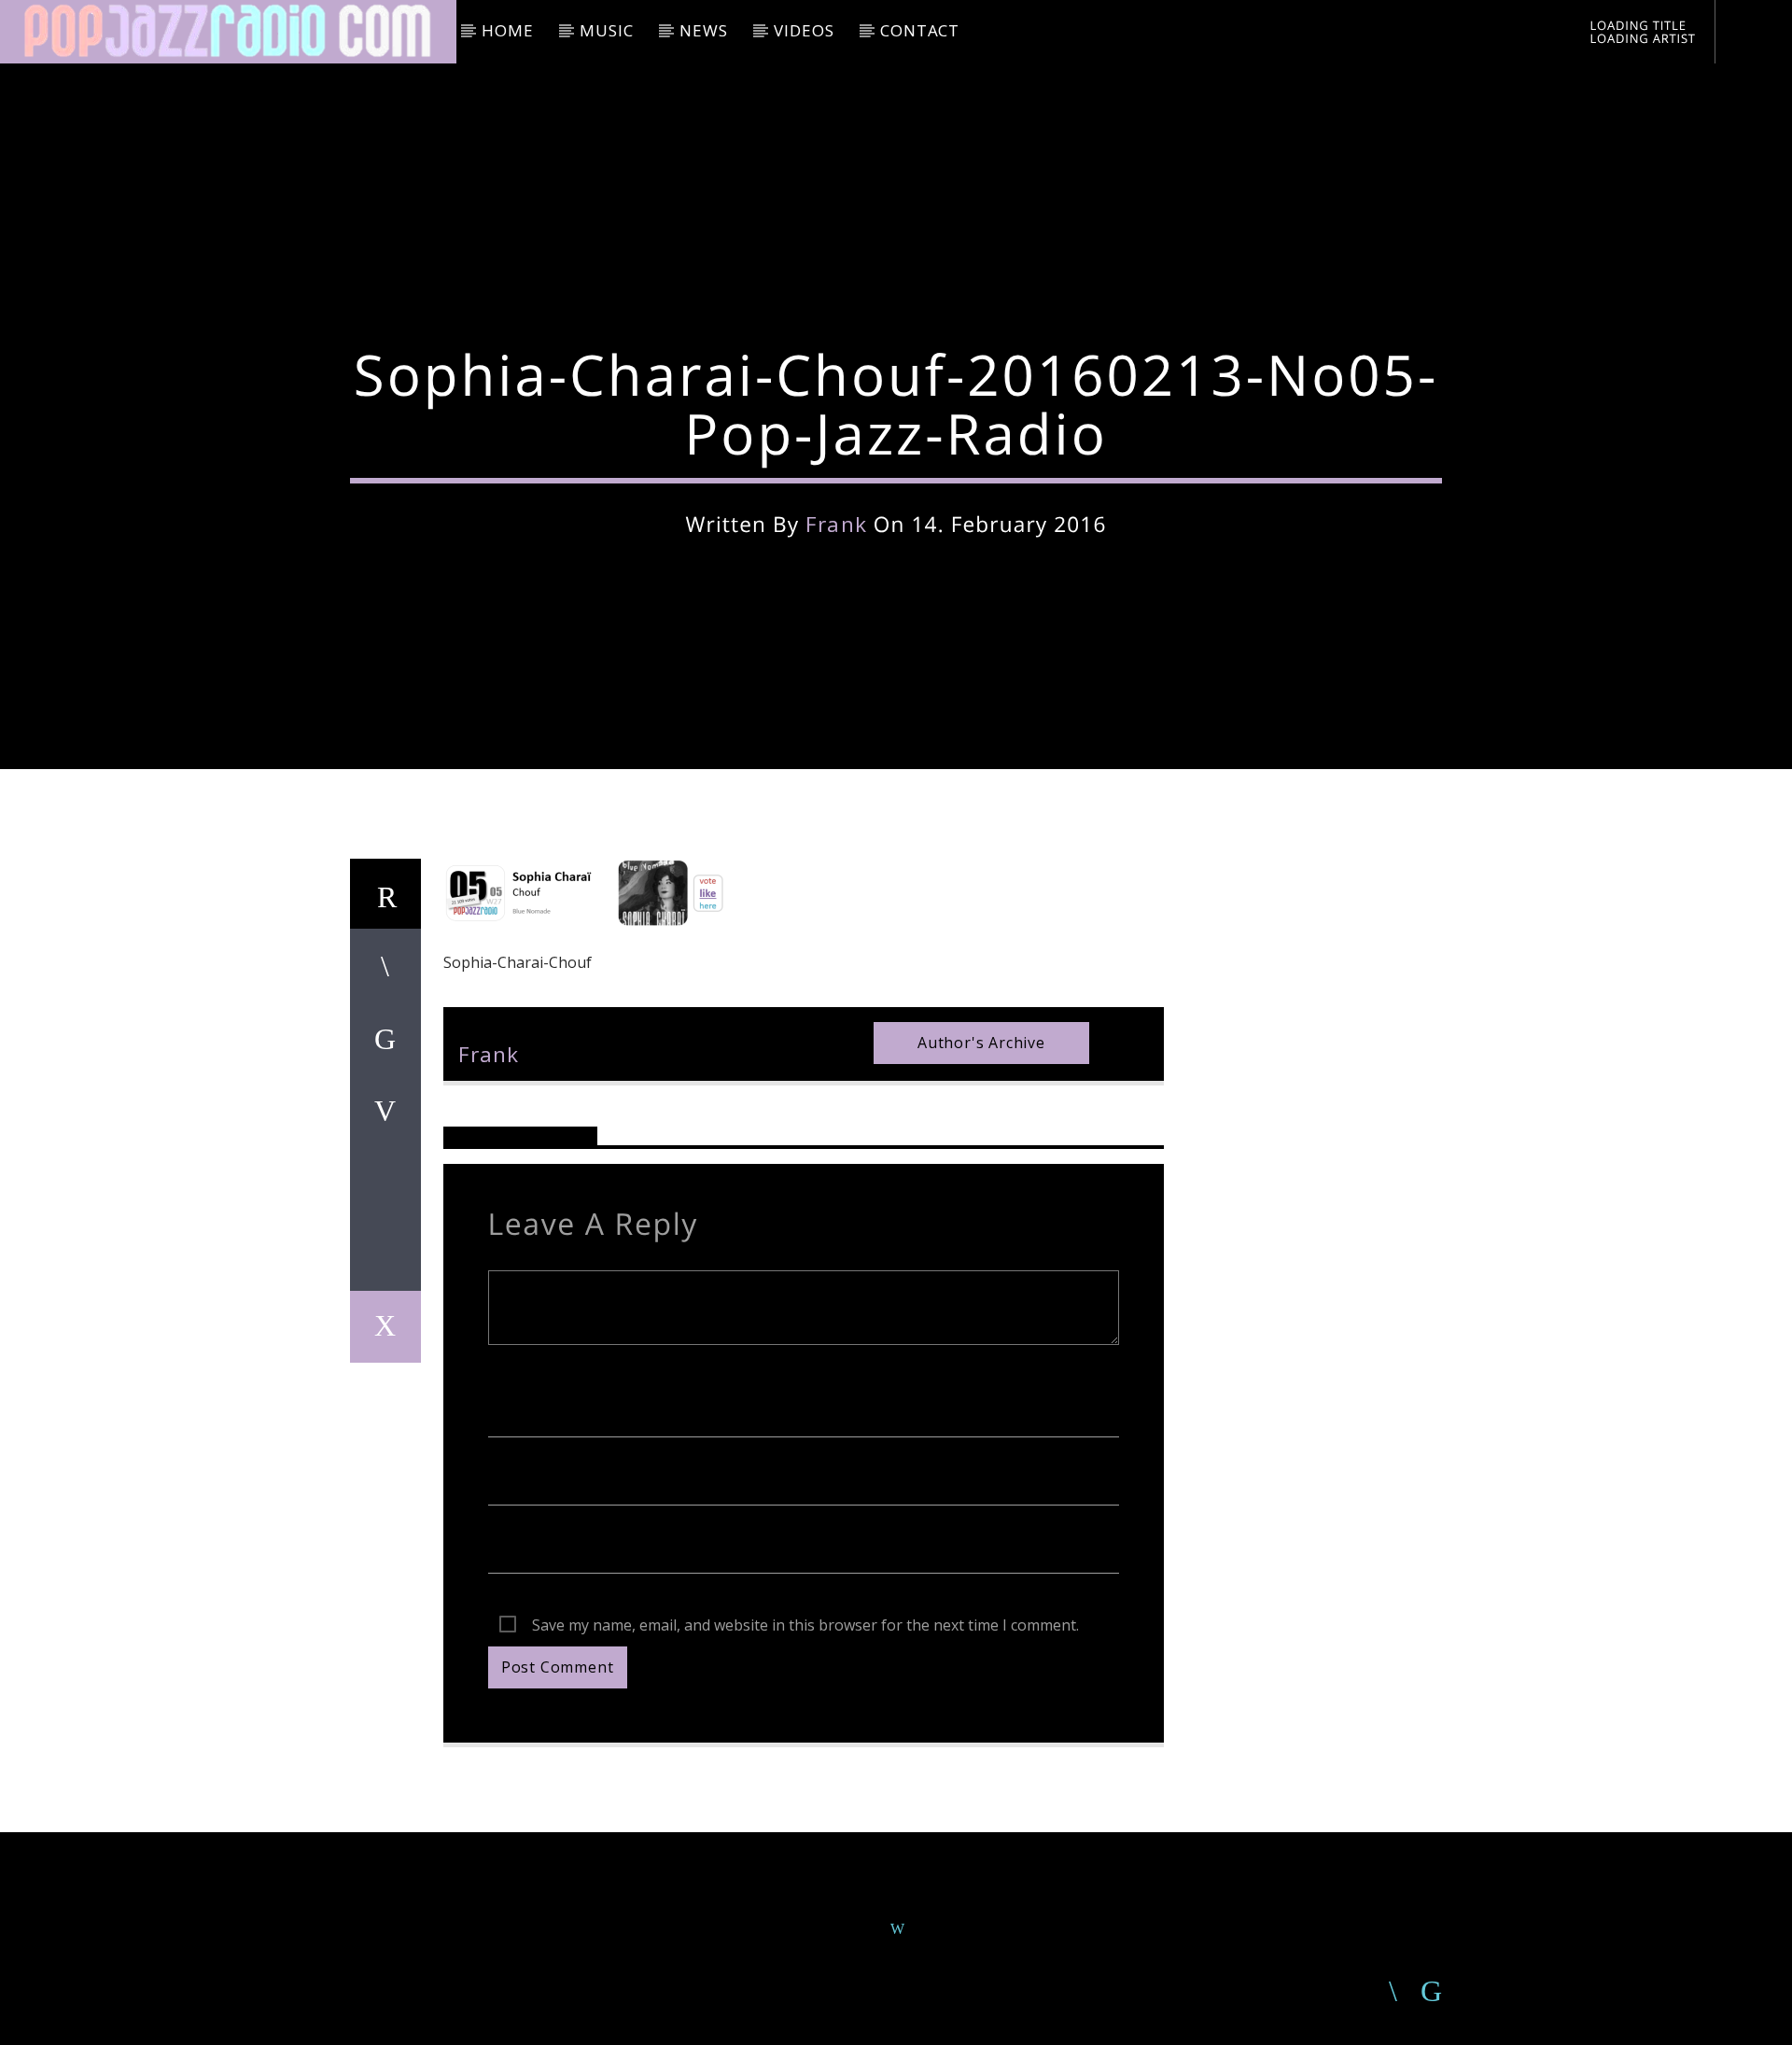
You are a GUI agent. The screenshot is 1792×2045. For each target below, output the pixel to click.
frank (836, 524)
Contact (920, 30)
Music (606, 30)
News (703, 30)
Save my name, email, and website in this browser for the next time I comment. (805, 1625)
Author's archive (981, 1043)
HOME (507, 30)
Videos (804, 30)
